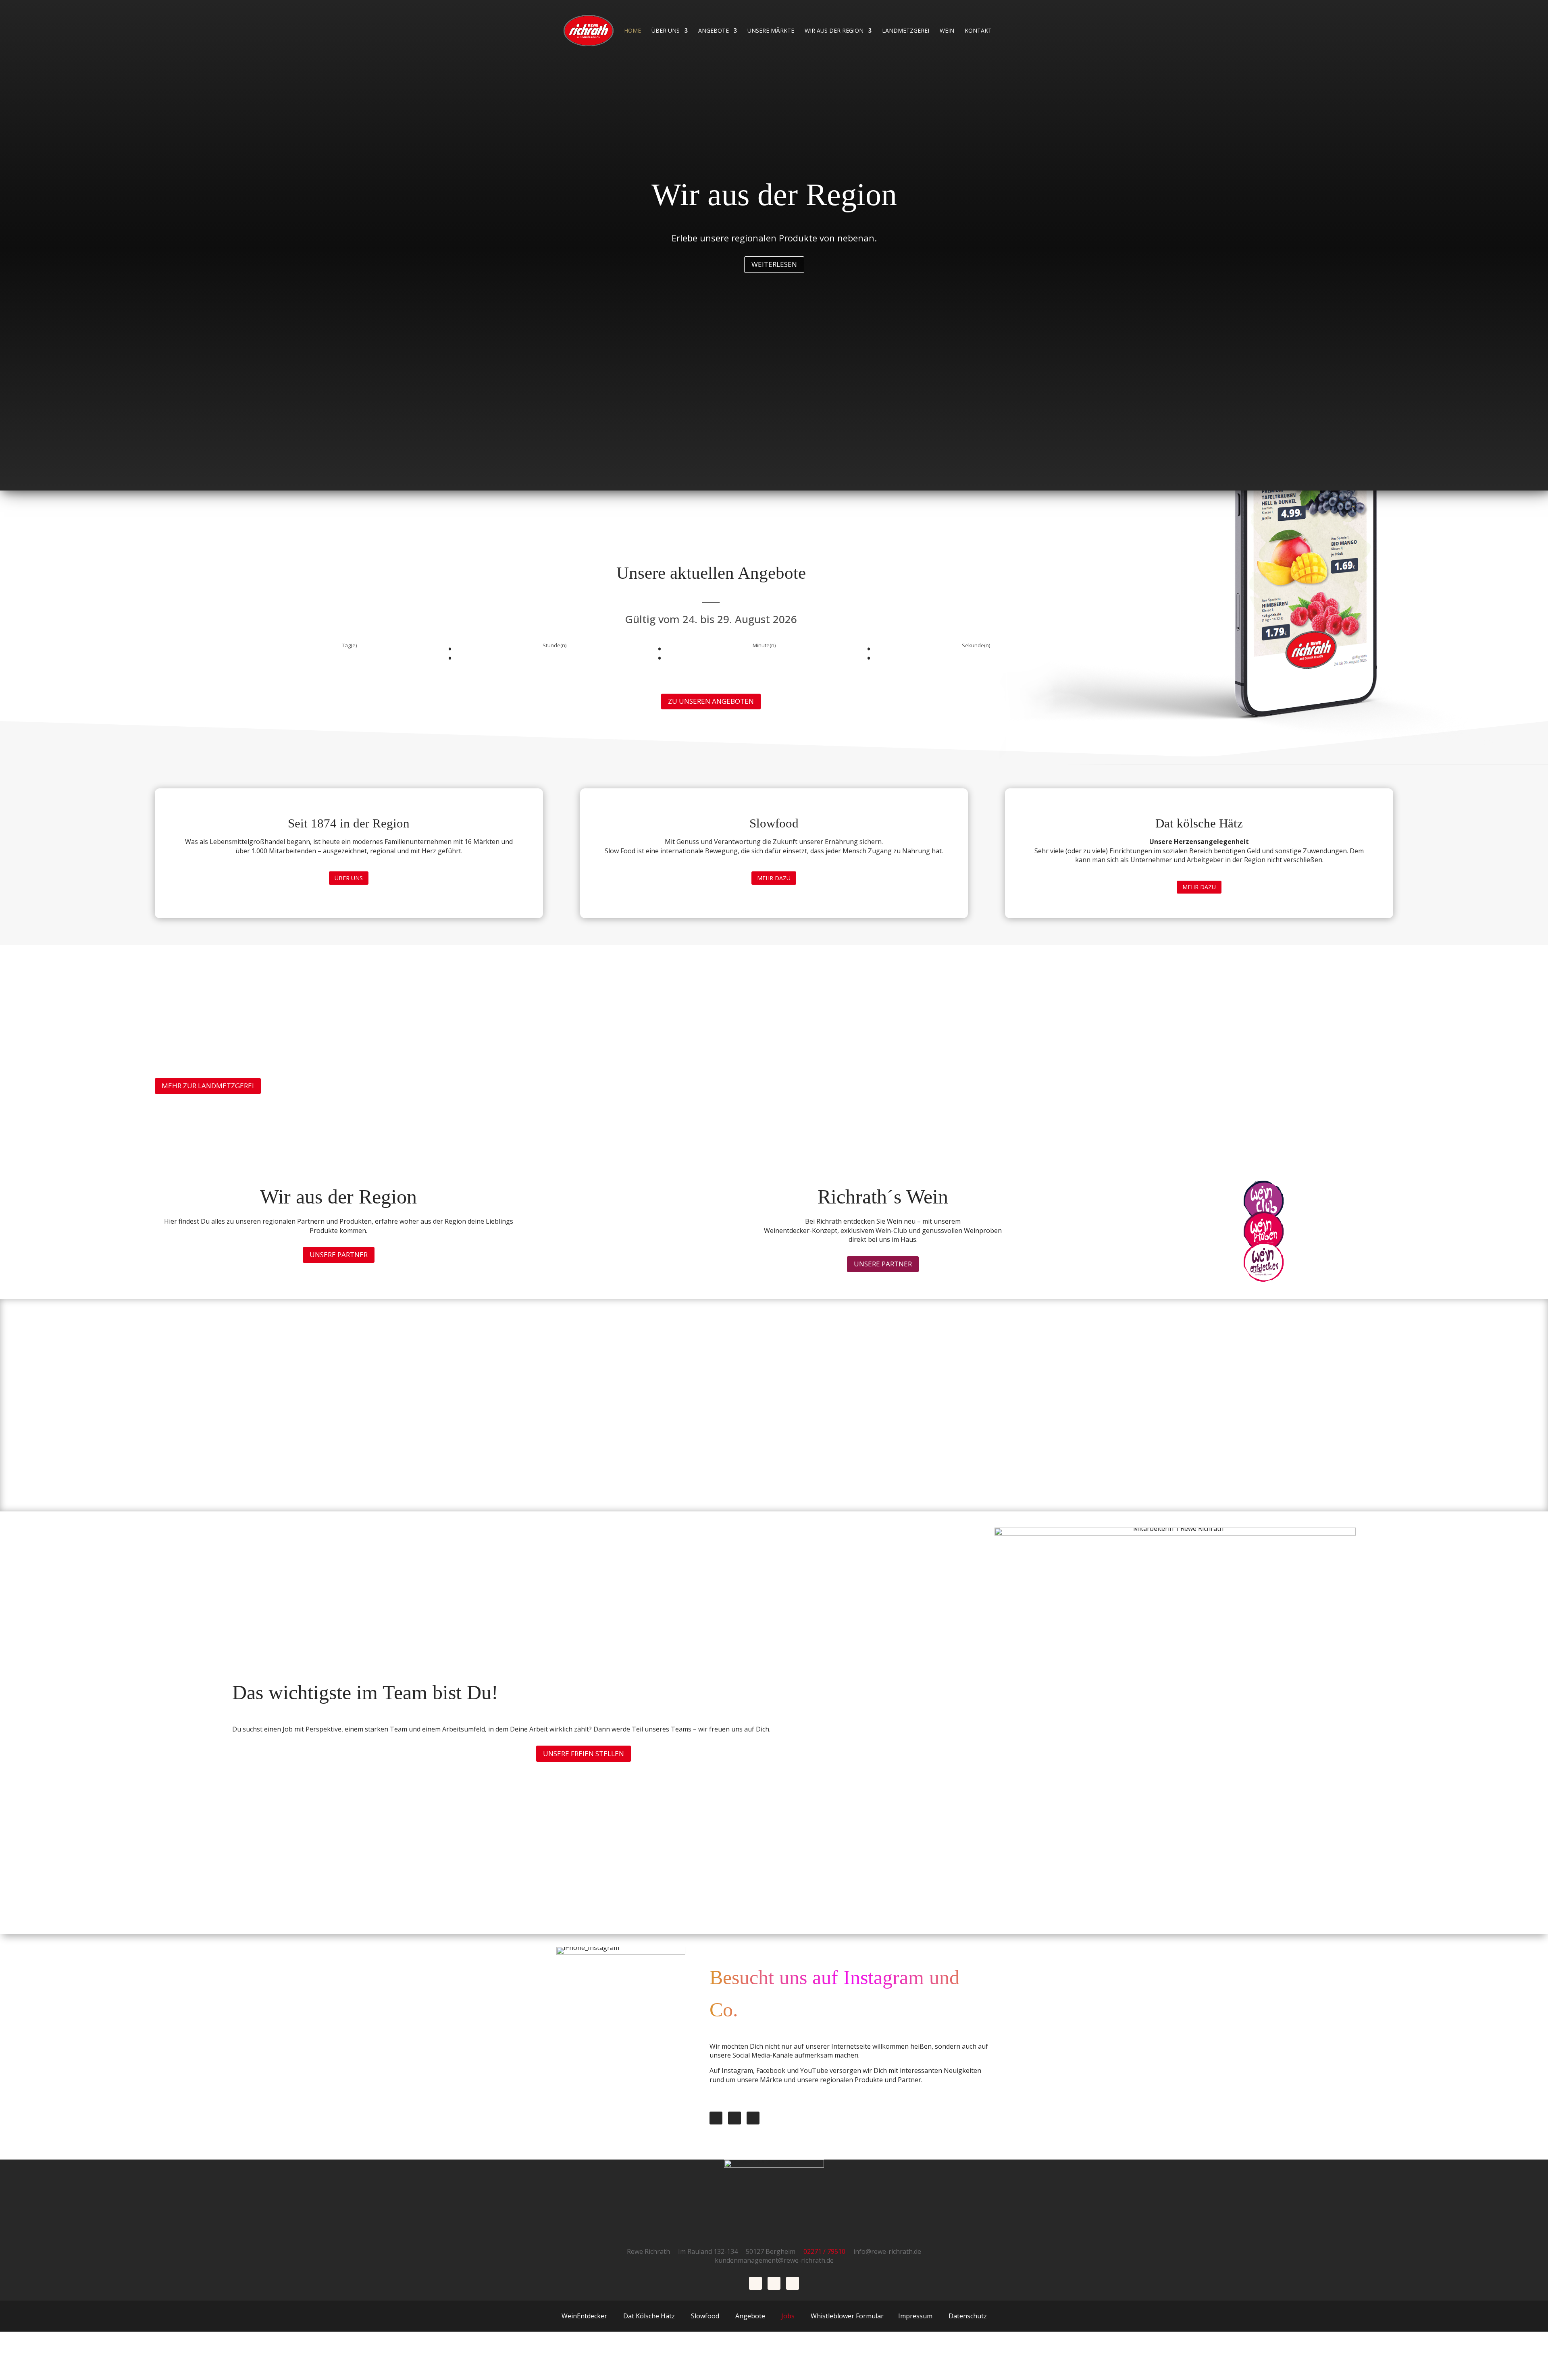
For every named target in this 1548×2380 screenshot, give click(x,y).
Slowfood (705, 2316)
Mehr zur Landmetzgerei (208, 1086)
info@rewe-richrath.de (887, 2251)
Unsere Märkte (771, 31)
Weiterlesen (774, 264)
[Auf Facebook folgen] (716, 2118)
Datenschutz (968, 2316)
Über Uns (349, 878)
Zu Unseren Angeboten (711, 701)
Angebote (714, 31)
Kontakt (978, 31)
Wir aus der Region (834, 31)
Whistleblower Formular (847, 2316)
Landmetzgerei (906, 31)
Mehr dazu (774, 878)
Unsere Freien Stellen (584, 1753)
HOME (633, 31)
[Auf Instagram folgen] (734, 2118)
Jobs (787, 2316)
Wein (947, 31)
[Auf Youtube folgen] (753, 2118)
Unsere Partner (339, 1254)
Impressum (915, 2316)
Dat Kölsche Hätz (649, 2316)
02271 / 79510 (828, 2251)
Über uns (666, 31)
